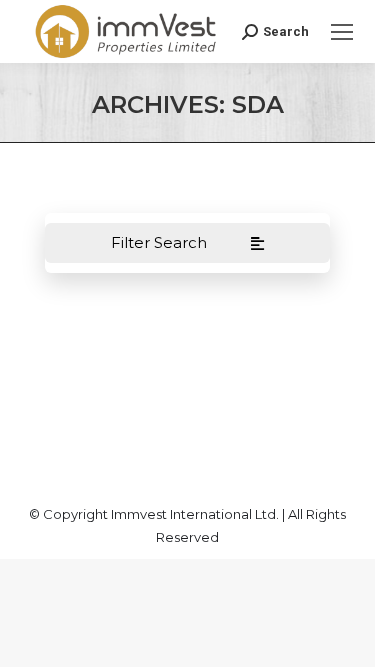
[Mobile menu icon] (342, 32)
